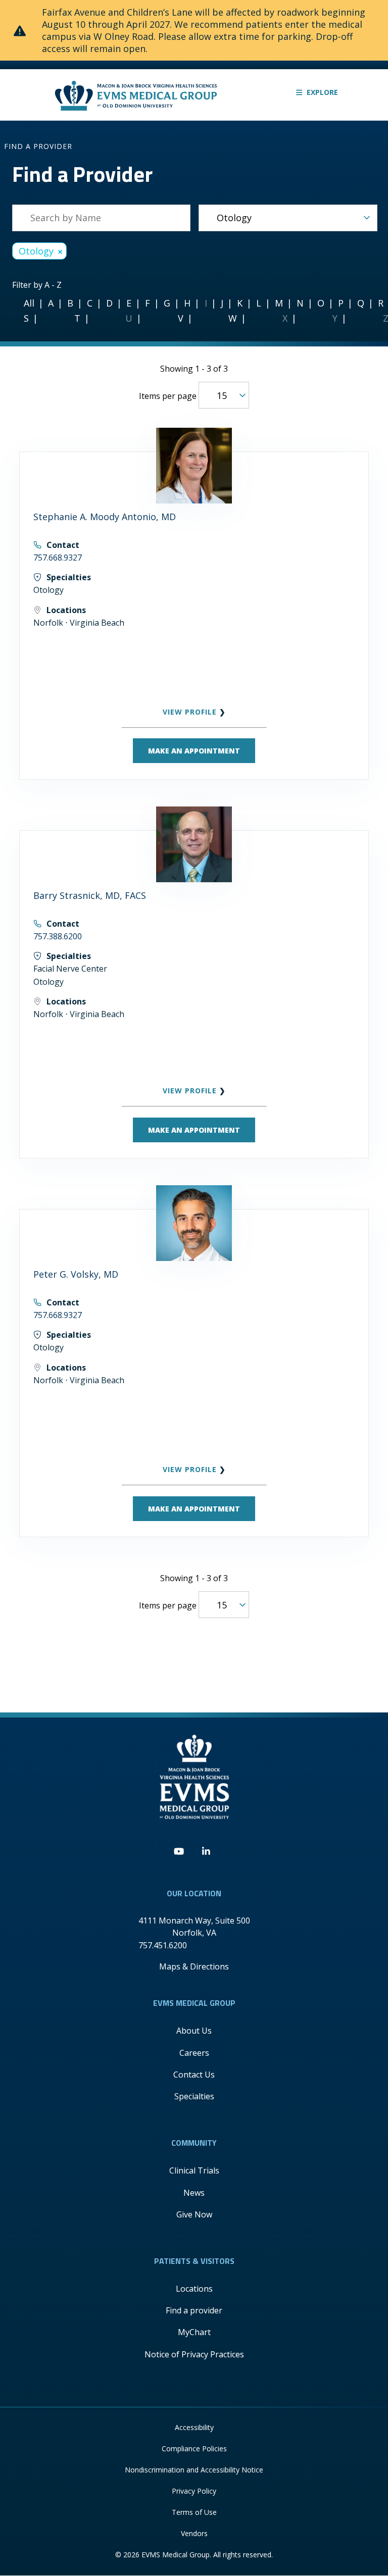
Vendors (194, 2533)
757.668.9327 (58, 558)
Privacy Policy (194, 2491)
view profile (191, 712)
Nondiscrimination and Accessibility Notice (194, 2470)
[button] (317, 92)
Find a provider (194, 2310)
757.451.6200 (163, 1945)
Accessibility (194, 2427)
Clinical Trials (194, 2170)
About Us (194, 2031)
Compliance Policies (194, 2448)
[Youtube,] (179, 1852)
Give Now (194, 2214)
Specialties (194, 2096)
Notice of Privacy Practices (194, 2354)
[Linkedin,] (206, 1852)
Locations (194, 2289)
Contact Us (194, 2075)
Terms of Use (194, 2512)
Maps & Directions (194, 1966)
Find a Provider (38, 146)
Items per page (168, 396)
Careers (194, 2053)
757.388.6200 (58, 936)
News (194, 2193)
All (29, 303)
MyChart (194, 2332)
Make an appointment (194, 751)
